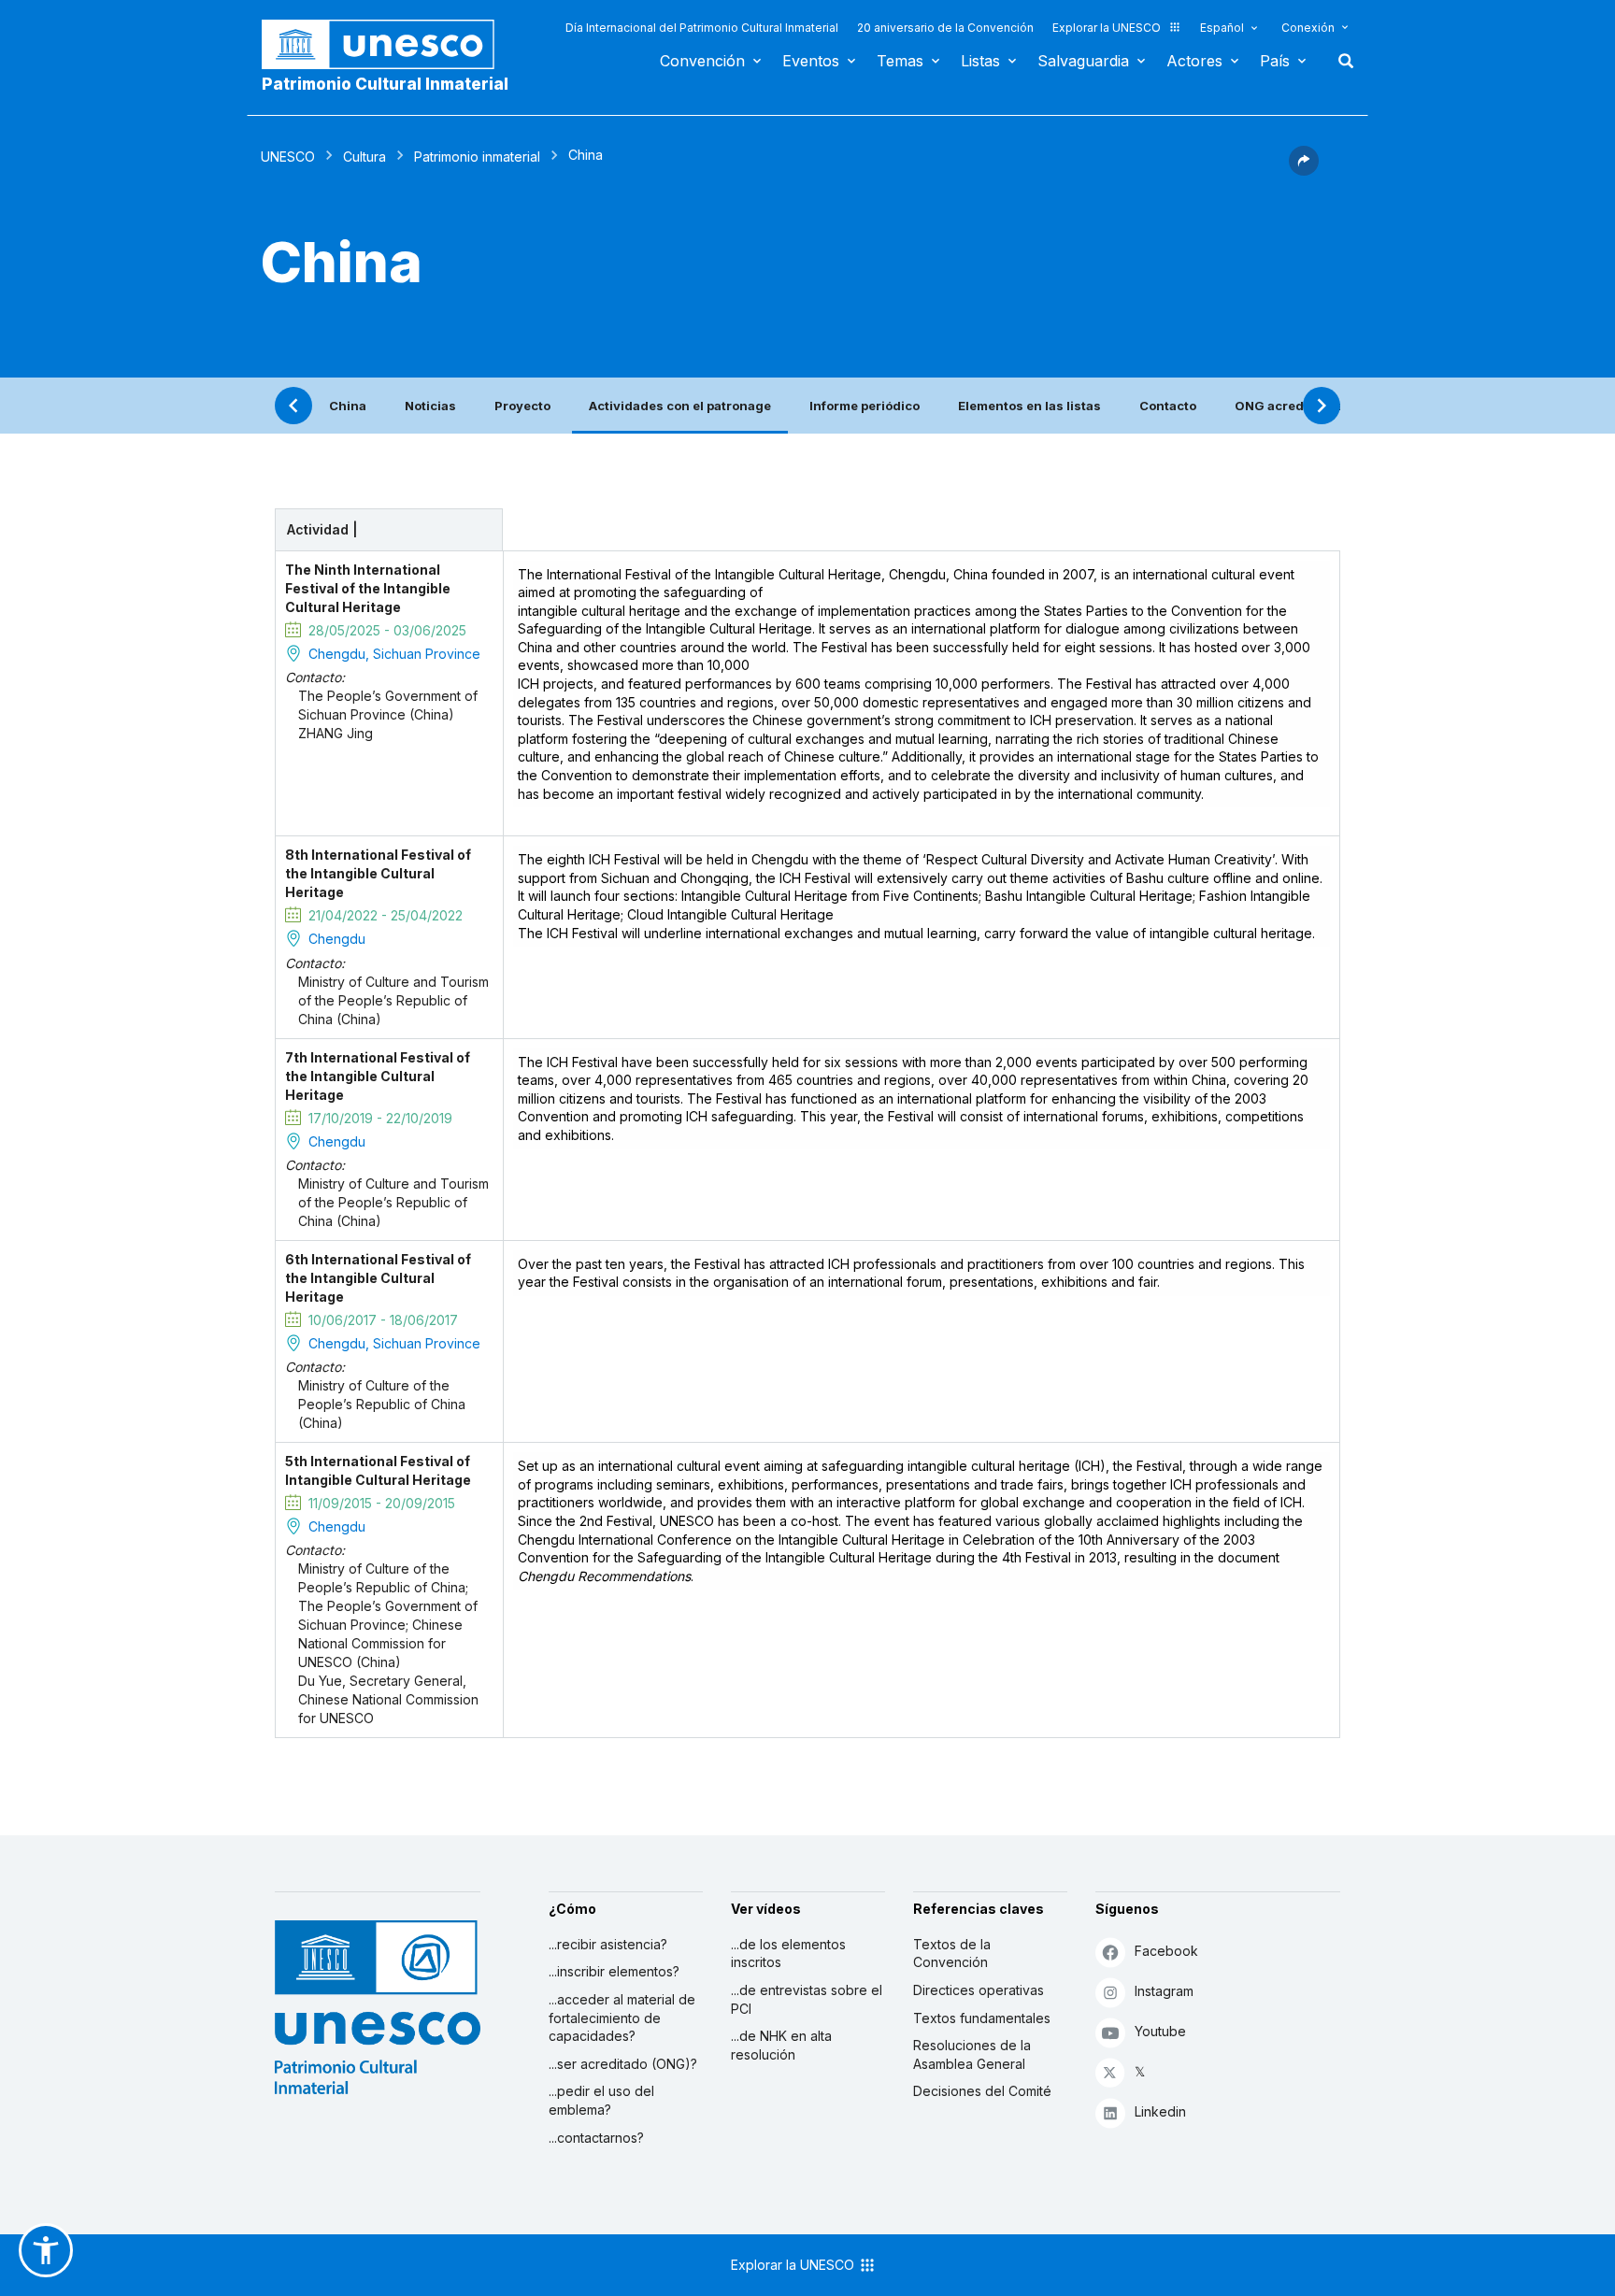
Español (1222, 28)
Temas (900, 61)
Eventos (811, 61)
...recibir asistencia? (608, 1944)
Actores (1194, 61)
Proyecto (522, 406)
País (1275, 61)
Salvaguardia (1083, 61)
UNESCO (288, 157)
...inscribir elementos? (614, 1971)
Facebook (1166, 1951)
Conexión (1308, 28)
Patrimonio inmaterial (477, 157)
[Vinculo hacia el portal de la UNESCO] (388, 44)
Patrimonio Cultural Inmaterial (385, 84)
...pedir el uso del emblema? (601, 2100)
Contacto (1168, 406)
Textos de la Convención (952, 1954)
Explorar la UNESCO (1107, 28)
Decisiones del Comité (982, 2091)
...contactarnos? (596, 2138)
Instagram (1164, 1991)
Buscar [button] (1340, 61)
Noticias (430, 406)
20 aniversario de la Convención (945, 28)
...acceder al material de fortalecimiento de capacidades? (622, 2018)
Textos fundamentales (982, 2018)
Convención (702, 61)
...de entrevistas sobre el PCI (807, 1999)
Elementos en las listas (1029, 406)
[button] (1304, 170)
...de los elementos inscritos (788, 1954)
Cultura (364, 157)
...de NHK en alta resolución (781, 2045)
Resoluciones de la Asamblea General (972, 2054)
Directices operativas (979, 1990)
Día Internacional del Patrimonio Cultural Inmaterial (702, 28)
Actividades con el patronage (680, 406)
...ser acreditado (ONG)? (623, 2064)
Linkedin (1160, 2111)
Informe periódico (865, 406)
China (348, 406)
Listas (980, 61)
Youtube (1160, 2031)
